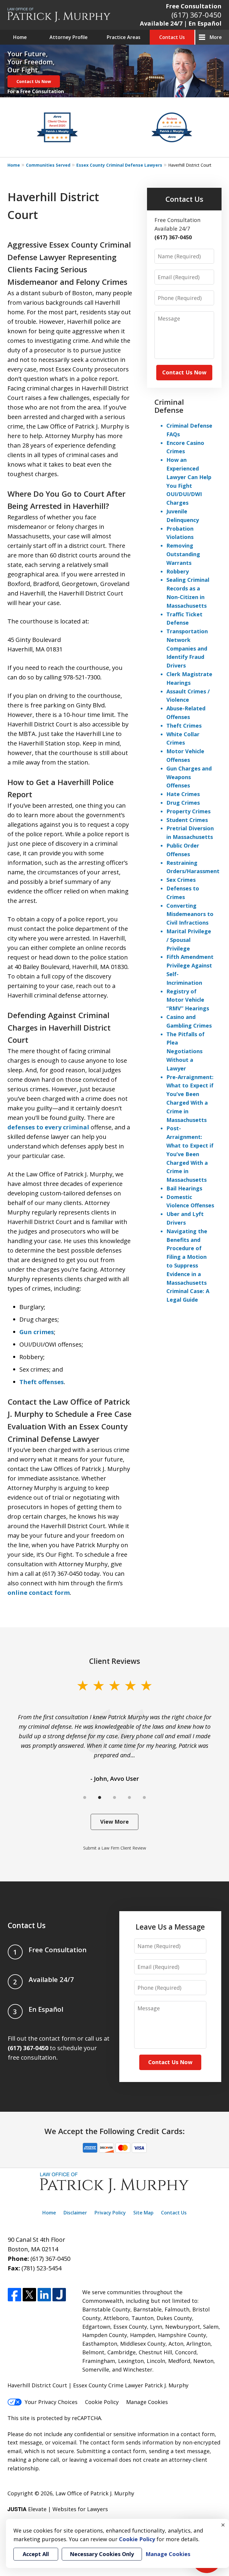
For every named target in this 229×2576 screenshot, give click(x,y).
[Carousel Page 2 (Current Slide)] (100, 1797)
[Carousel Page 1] (85, 1797)
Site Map (143, 2213)
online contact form (39, 1593)
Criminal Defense (169, 406)
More (216, 37)
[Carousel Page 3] (114, 1797)
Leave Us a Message (170, 1927)
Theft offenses (42, 1382)
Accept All (36, 2554)
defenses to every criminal (48, 1127)
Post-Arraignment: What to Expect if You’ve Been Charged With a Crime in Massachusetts (190, 1154)
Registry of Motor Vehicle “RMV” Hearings (188, 1000)
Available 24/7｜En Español (181, 23)
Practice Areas (124, 37)
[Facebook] (14, 2295)
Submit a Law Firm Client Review (115, 1848)
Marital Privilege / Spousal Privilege (189, 940)
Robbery (178, 571)
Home (20, 37)
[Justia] (59, 2295)
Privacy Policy (110, 2213)
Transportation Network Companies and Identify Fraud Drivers (187, 648)
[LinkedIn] (44, 2295)
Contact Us (172, 37)
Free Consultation (194, 6)
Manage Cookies (147, 2402)
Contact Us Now (34, 81)
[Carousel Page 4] (129, 1797)
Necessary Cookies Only (102, 2554)
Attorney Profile (69, 37)
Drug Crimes (183, 803)
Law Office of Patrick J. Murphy (95, 2493)
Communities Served (48, 165)
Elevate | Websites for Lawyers (58, 2509)
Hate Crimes (183, 794)
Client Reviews (115, 1661)
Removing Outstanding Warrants (183, 554)
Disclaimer (75, 2213)
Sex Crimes (181, 880)
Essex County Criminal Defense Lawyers (119, 165)
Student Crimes (187, 820)
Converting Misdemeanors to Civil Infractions (190, 914)
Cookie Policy (102, 2402)
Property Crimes (188, 811)
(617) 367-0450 (196, 15)
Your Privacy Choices (51, 2402)
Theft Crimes (184, 726)
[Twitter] (29, 2295)
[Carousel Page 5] (144, 1797)
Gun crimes (37, 1332)
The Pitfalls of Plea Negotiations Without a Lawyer (185, 1051)
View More (114, 1822)
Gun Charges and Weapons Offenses (189, 777)
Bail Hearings (184, 1188)
